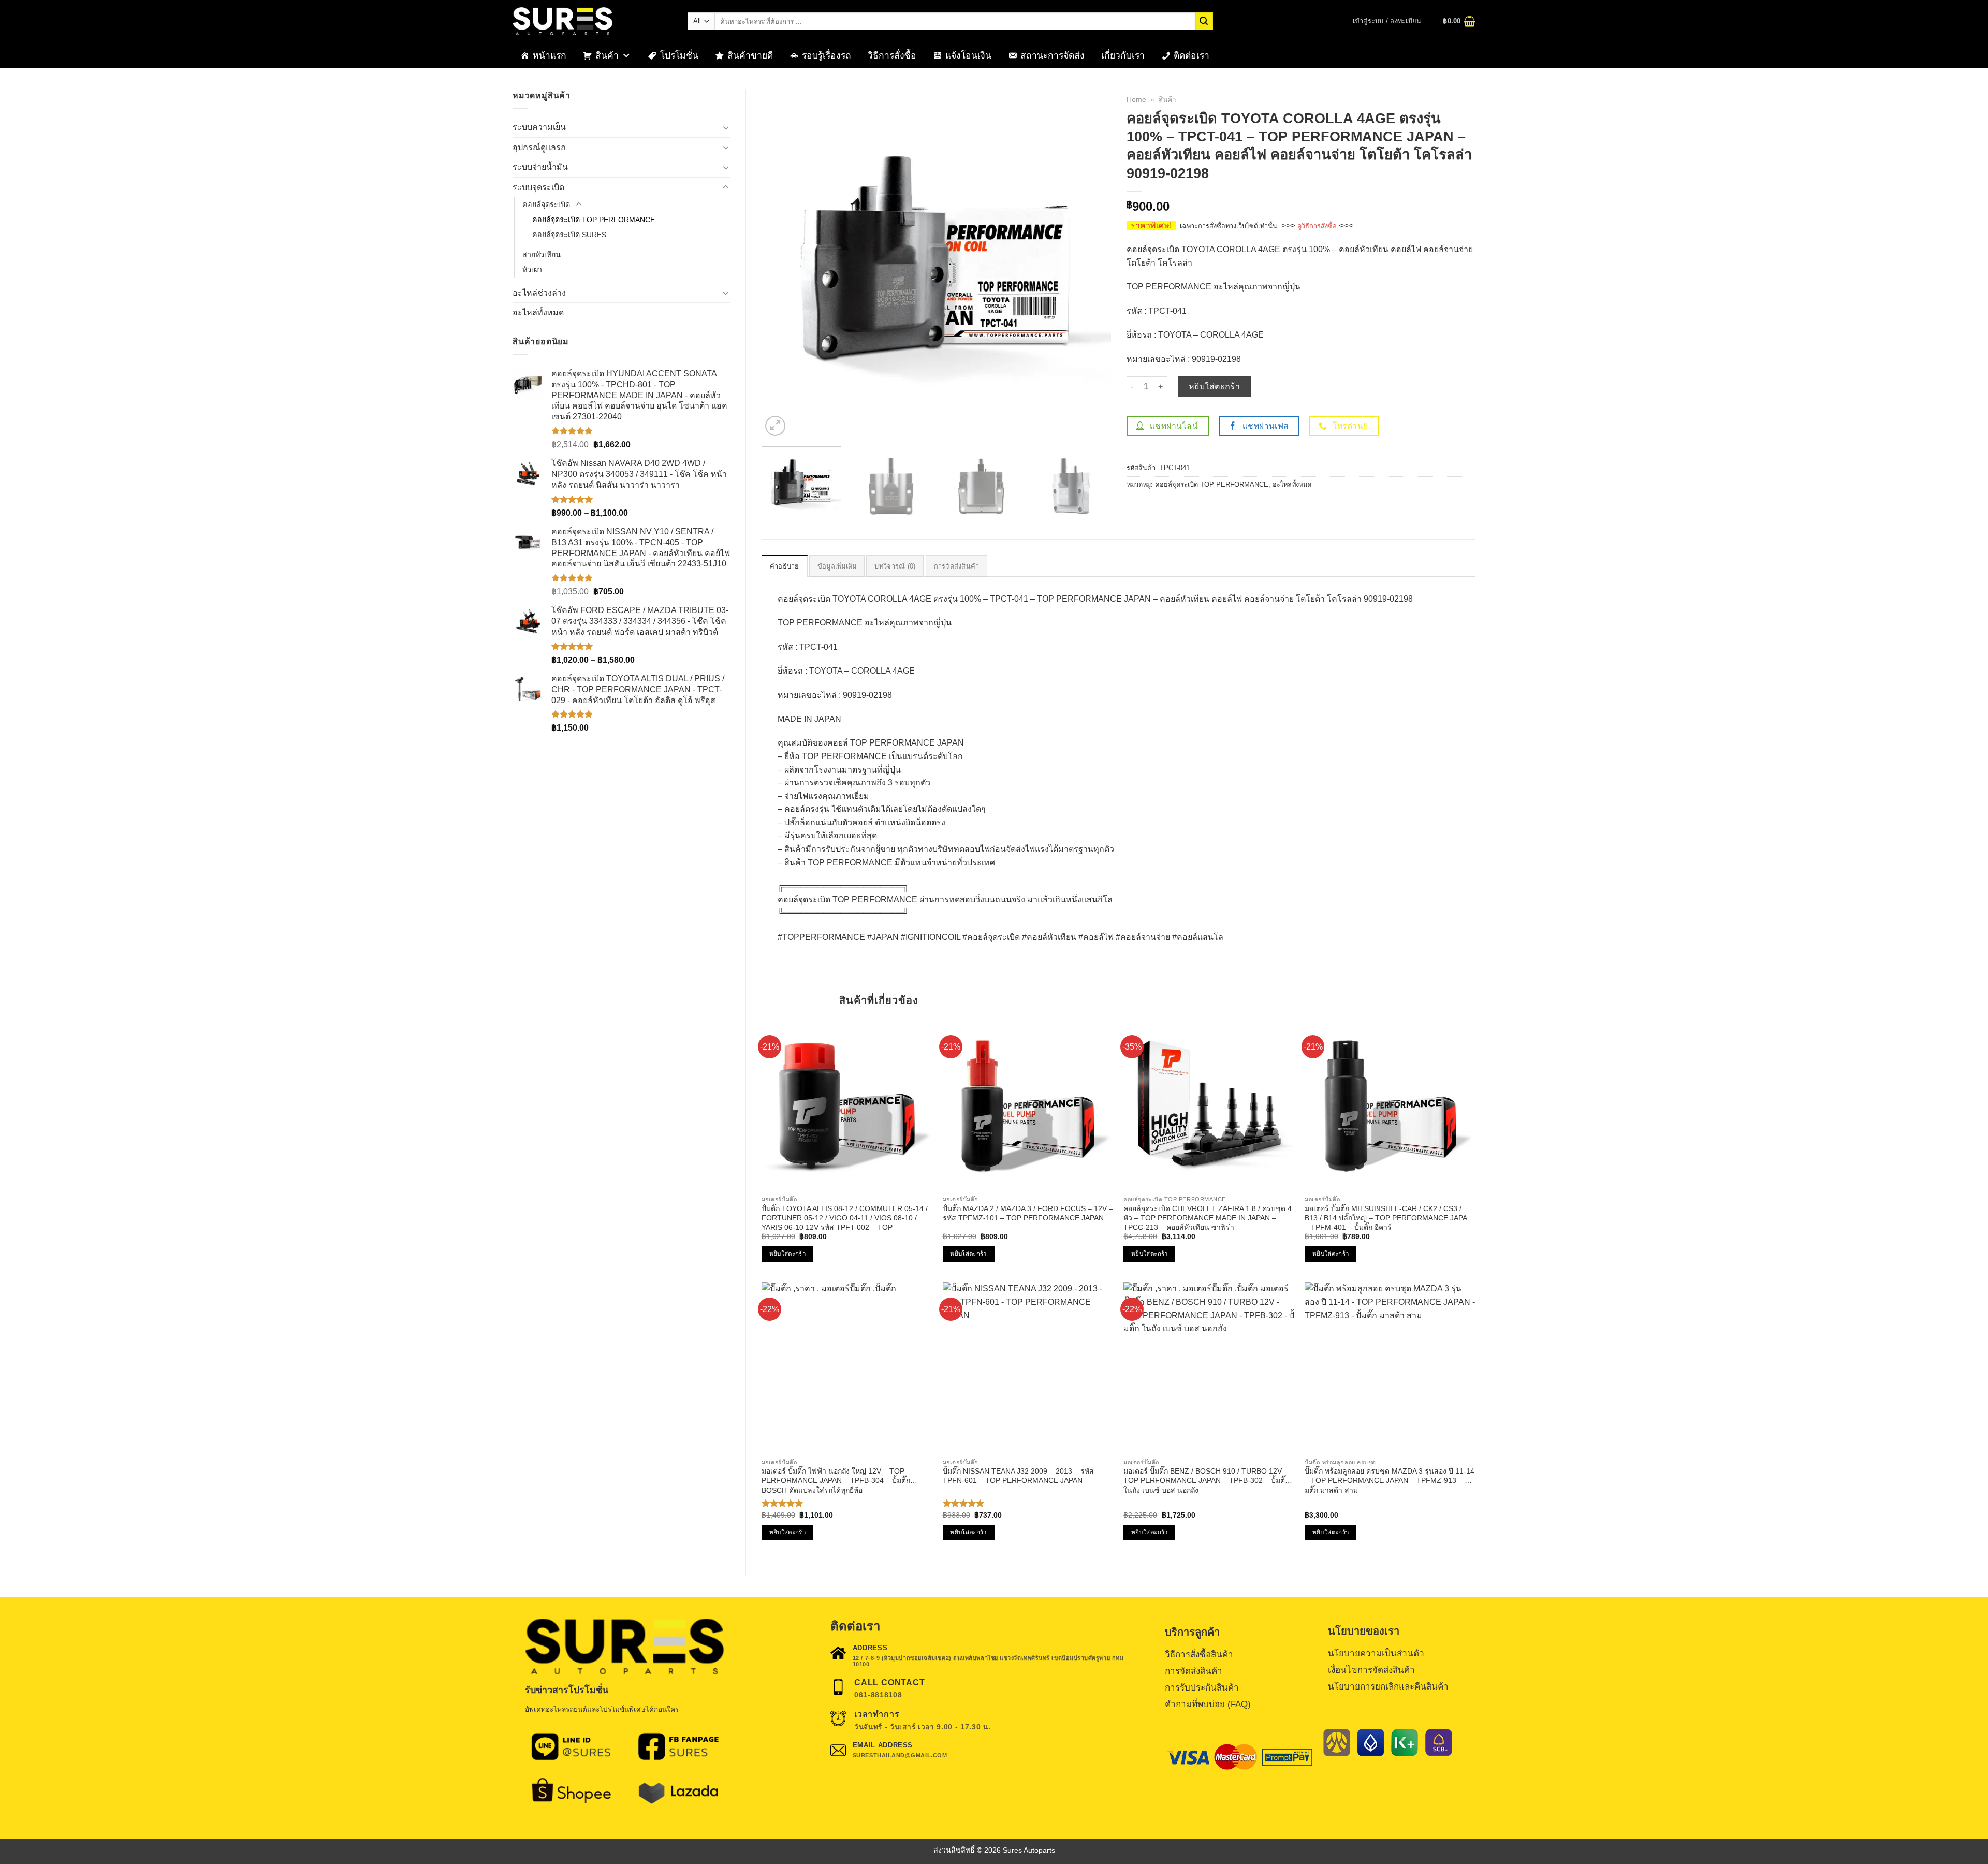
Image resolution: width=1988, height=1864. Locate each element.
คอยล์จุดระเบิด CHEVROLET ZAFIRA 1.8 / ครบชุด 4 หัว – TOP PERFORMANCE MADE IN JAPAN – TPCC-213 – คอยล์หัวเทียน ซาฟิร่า (1208, 1218)
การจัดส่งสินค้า (957, 566)
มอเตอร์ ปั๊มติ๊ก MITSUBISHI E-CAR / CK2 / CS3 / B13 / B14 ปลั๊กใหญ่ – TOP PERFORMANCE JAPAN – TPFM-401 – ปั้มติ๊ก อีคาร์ (1388, 1218)
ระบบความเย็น (539, 127)
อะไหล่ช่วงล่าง (539, 293)
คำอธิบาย (785, 566)
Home (1136, 100)
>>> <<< (1317, 225)
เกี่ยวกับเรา (1123, 55)
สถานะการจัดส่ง (1053, 55)
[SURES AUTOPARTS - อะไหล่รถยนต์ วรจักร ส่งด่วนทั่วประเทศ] (592, 21)
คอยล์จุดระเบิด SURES (569, 235)
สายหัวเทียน (542, 255)
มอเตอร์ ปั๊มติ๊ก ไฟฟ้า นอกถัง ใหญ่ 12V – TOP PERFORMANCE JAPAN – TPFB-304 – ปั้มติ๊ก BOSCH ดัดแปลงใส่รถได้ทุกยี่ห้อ (836, 1480)
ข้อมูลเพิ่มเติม (837, 566)
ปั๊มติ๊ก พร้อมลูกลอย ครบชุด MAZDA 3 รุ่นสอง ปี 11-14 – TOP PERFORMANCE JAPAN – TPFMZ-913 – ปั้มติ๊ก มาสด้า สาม (1390, 1480)
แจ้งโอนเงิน (968, 55)
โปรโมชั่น (679, 55)
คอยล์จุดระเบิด (546, 205)
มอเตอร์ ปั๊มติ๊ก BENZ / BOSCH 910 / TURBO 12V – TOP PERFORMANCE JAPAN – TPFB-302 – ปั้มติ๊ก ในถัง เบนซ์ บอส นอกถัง (1206, 1480)
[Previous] (782, 264)
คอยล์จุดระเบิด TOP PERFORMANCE (594, 220)
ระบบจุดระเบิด (538, 187)
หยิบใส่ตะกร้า (1215, 387)
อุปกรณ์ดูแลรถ (539, 147)
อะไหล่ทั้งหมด (538, 312)
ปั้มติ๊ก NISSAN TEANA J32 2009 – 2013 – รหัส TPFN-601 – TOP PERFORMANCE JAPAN (1018, 1476)
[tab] (785, 566)
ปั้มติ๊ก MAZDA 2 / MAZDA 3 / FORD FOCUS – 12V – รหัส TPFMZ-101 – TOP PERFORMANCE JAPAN (1028, 1213)
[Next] (1091, 264)
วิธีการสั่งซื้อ (892, 55)
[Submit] (1204, 21)
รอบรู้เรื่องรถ (827, 55)
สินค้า (607, 55)
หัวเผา (532, 270)
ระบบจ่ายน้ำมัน (540, 167)
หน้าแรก (550, 55)
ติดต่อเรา (1192, 55)
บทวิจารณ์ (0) (895, 566)
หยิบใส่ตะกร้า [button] (787, 1254)
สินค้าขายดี (750, 55)
